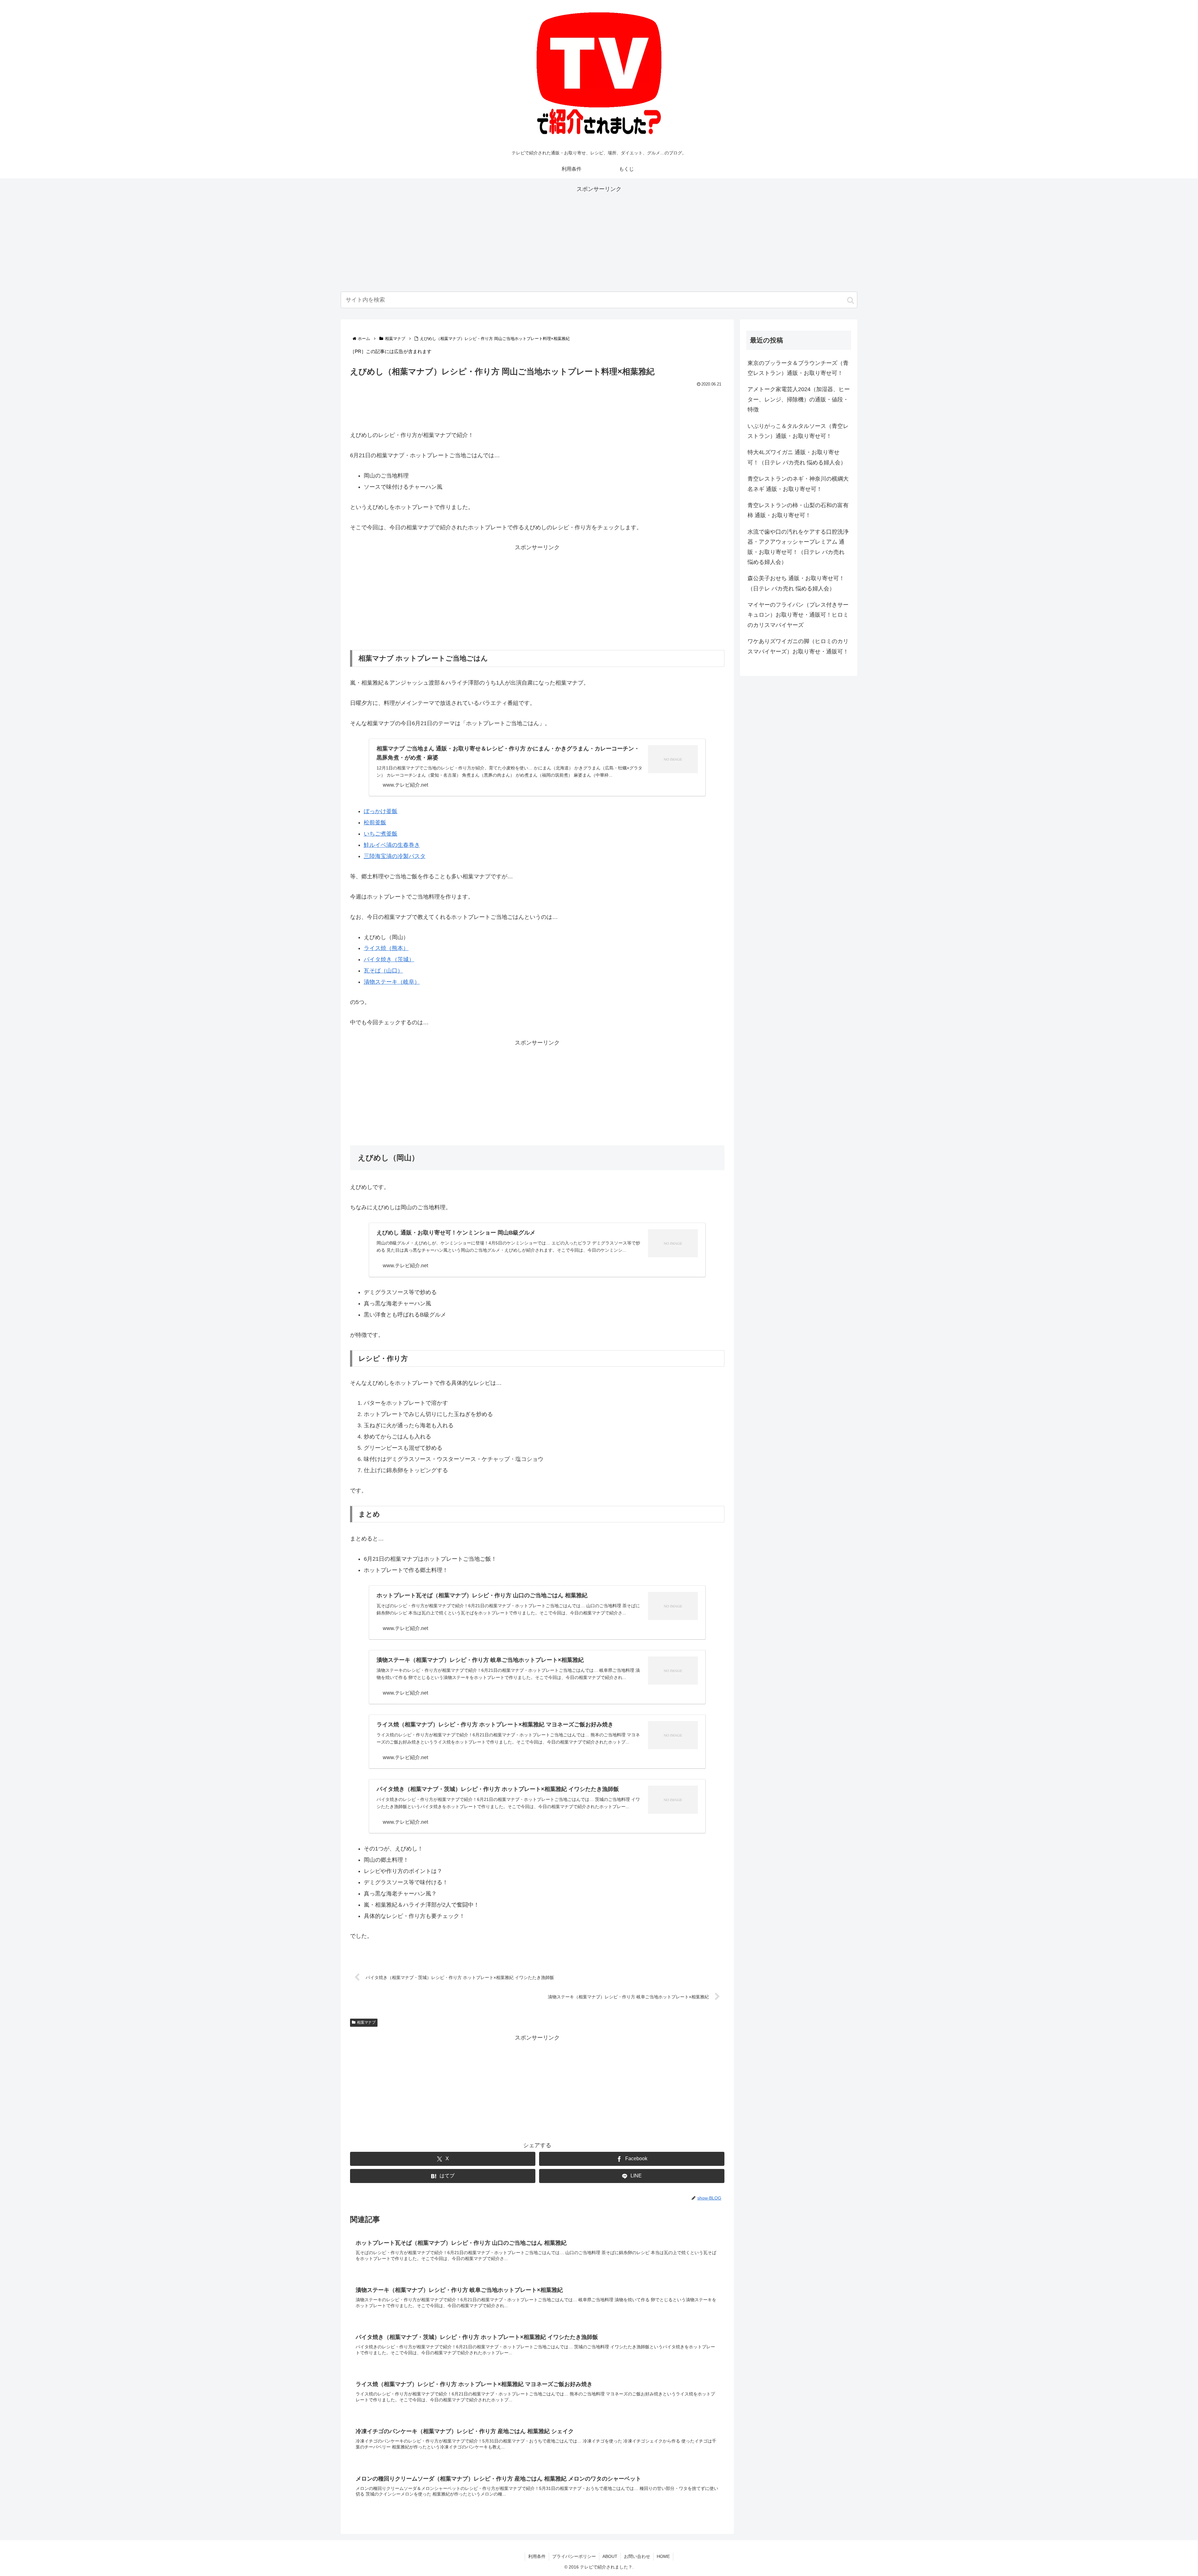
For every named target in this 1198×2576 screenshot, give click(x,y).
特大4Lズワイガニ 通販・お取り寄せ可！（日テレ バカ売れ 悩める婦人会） (797, 457)
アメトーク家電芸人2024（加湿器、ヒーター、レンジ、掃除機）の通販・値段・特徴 (799, 399)
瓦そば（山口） (383, 971)
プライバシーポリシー (574, 2556)
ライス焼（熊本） (386, 948)
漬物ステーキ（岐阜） (392, 982)
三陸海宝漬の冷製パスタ (395, 856)
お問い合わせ (637, 2556)
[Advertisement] (599, 238)
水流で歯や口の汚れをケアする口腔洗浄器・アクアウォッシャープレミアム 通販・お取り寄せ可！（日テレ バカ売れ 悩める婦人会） (798, 547)
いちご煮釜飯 (381, 834)
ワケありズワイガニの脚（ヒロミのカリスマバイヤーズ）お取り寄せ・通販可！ (798, 646)
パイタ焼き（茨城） (389, 959)
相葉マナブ (366, 2022)
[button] (850, 300)
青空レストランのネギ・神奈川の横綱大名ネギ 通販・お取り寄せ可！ (798, 484)
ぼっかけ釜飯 (381, 811)
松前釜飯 (375, 822)
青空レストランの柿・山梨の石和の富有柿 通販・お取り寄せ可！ (798, 510)
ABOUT (610, 2556)
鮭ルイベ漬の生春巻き (392, 845)
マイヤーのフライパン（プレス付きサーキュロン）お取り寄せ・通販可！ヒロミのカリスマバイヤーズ (798, 615)
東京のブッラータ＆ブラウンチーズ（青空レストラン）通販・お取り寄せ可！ (798, 368)
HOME (663, 2556)
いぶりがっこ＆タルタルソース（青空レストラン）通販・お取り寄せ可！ (798, 431)
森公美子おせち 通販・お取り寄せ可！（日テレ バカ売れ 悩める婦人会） (796, 583)
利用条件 (537, 2556)
